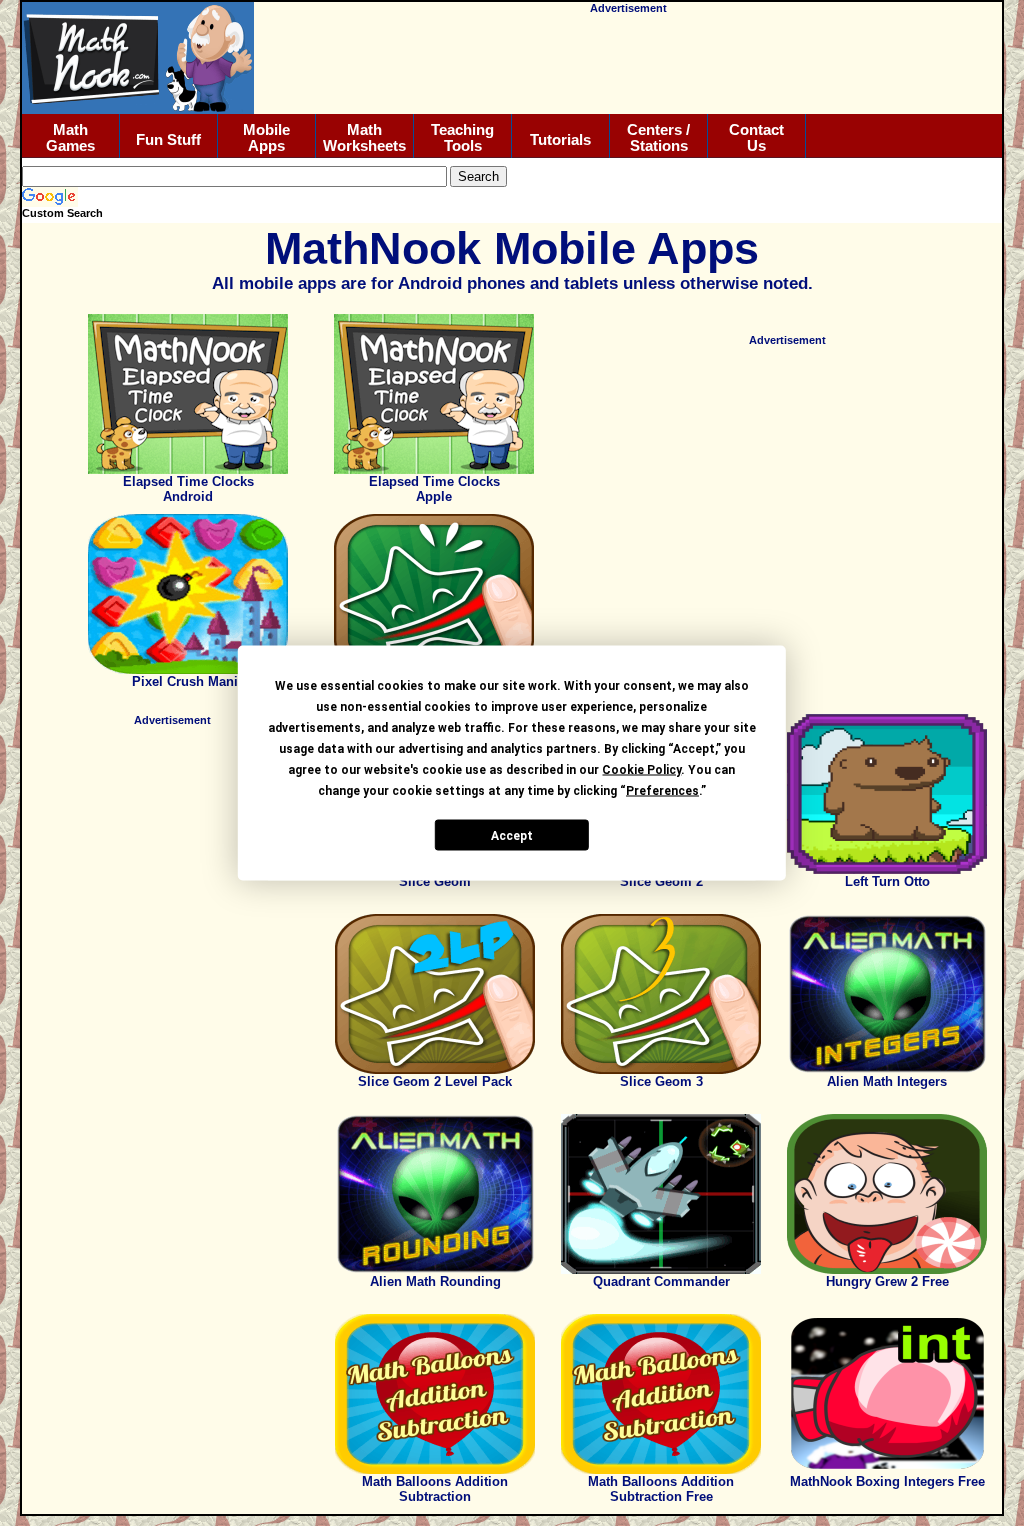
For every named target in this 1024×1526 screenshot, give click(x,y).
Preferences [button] (662, 791)
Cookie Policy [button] (641, 770)
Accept (512, 835)
